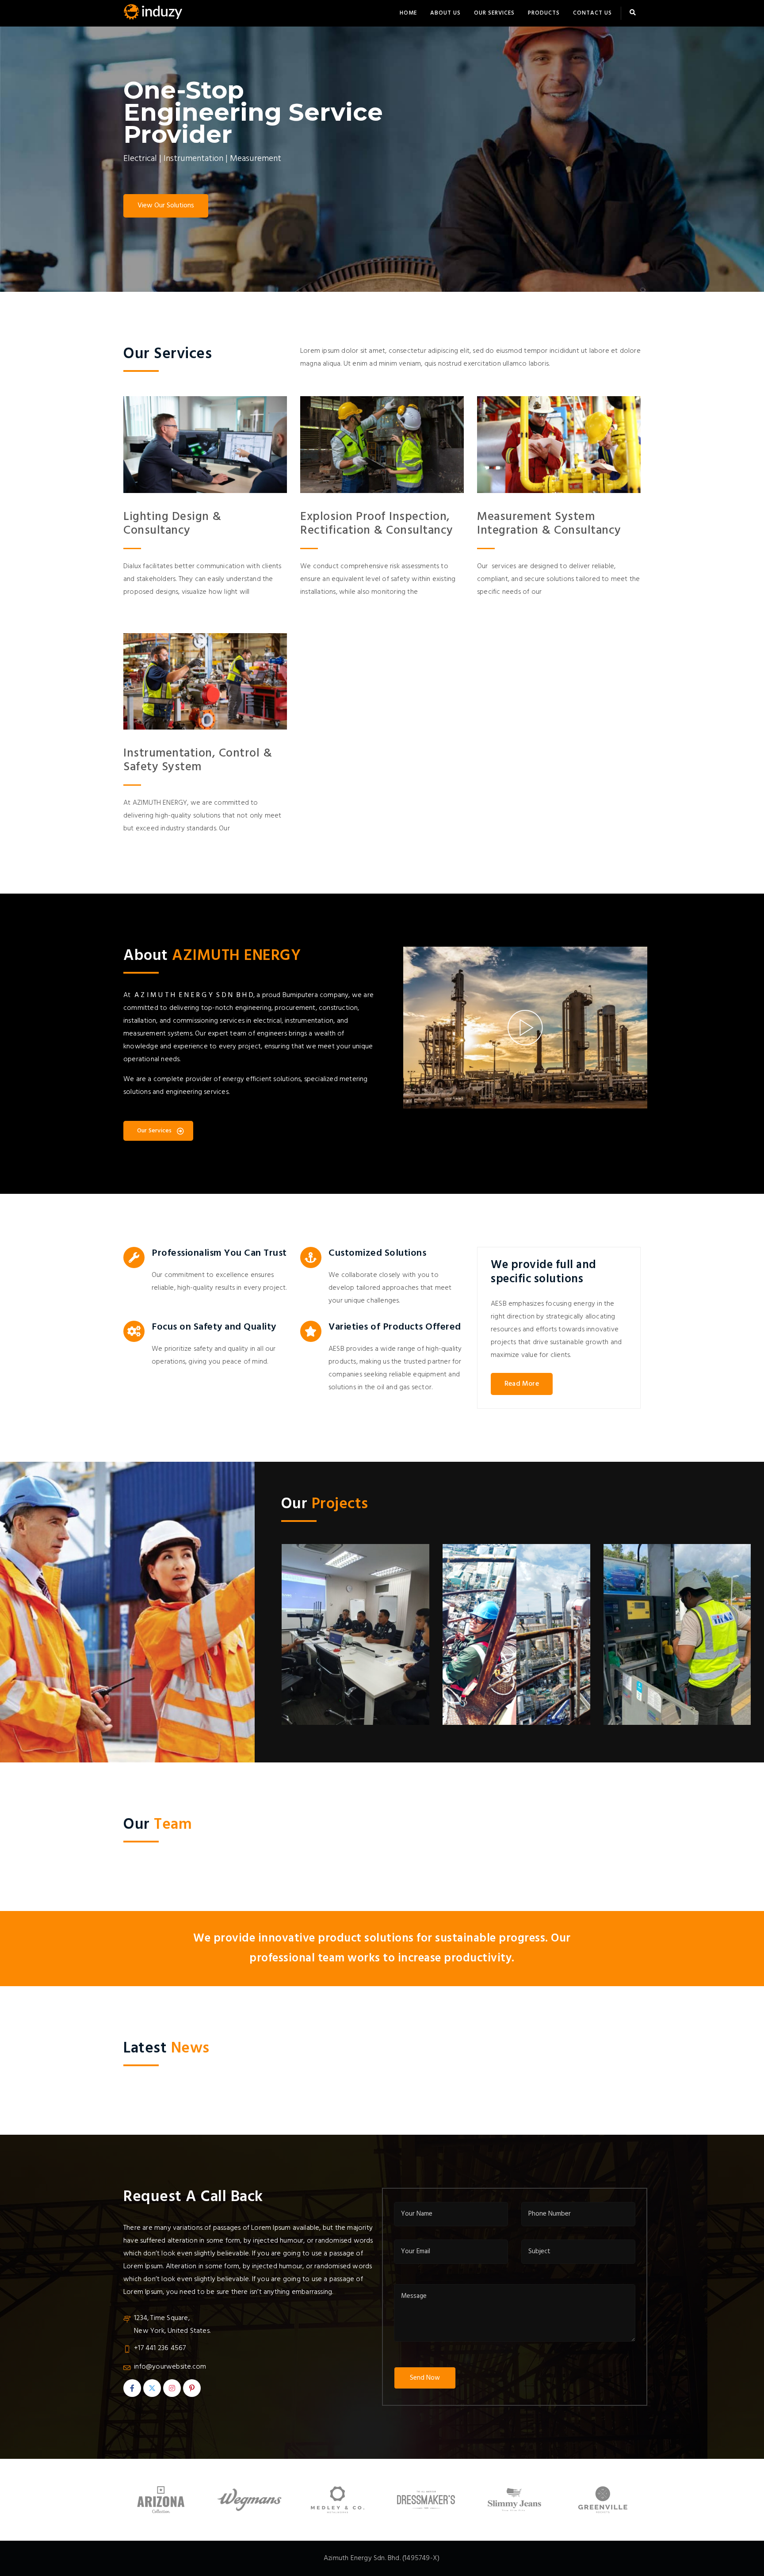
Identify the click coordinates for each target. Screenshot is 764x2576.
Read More (522, 1384)
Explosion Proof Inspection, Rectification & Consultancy (377, 524)
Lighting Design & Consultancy (172, 524)
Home (408, 13)
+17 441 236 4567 (160, 2348)
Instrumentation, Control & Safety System (198, 761)
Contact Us (592, 13)
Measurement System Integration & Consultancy (549, 524)
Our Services (494, 13)
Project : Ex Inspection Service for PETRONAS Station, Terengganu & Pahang (531, 1717)
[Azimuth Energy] (154, 13)
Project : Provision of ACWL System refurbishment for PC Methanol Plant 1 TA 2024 (367, 1710)
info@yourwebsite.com (170, 2367)
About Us (445, 13)
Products (544, 13)
